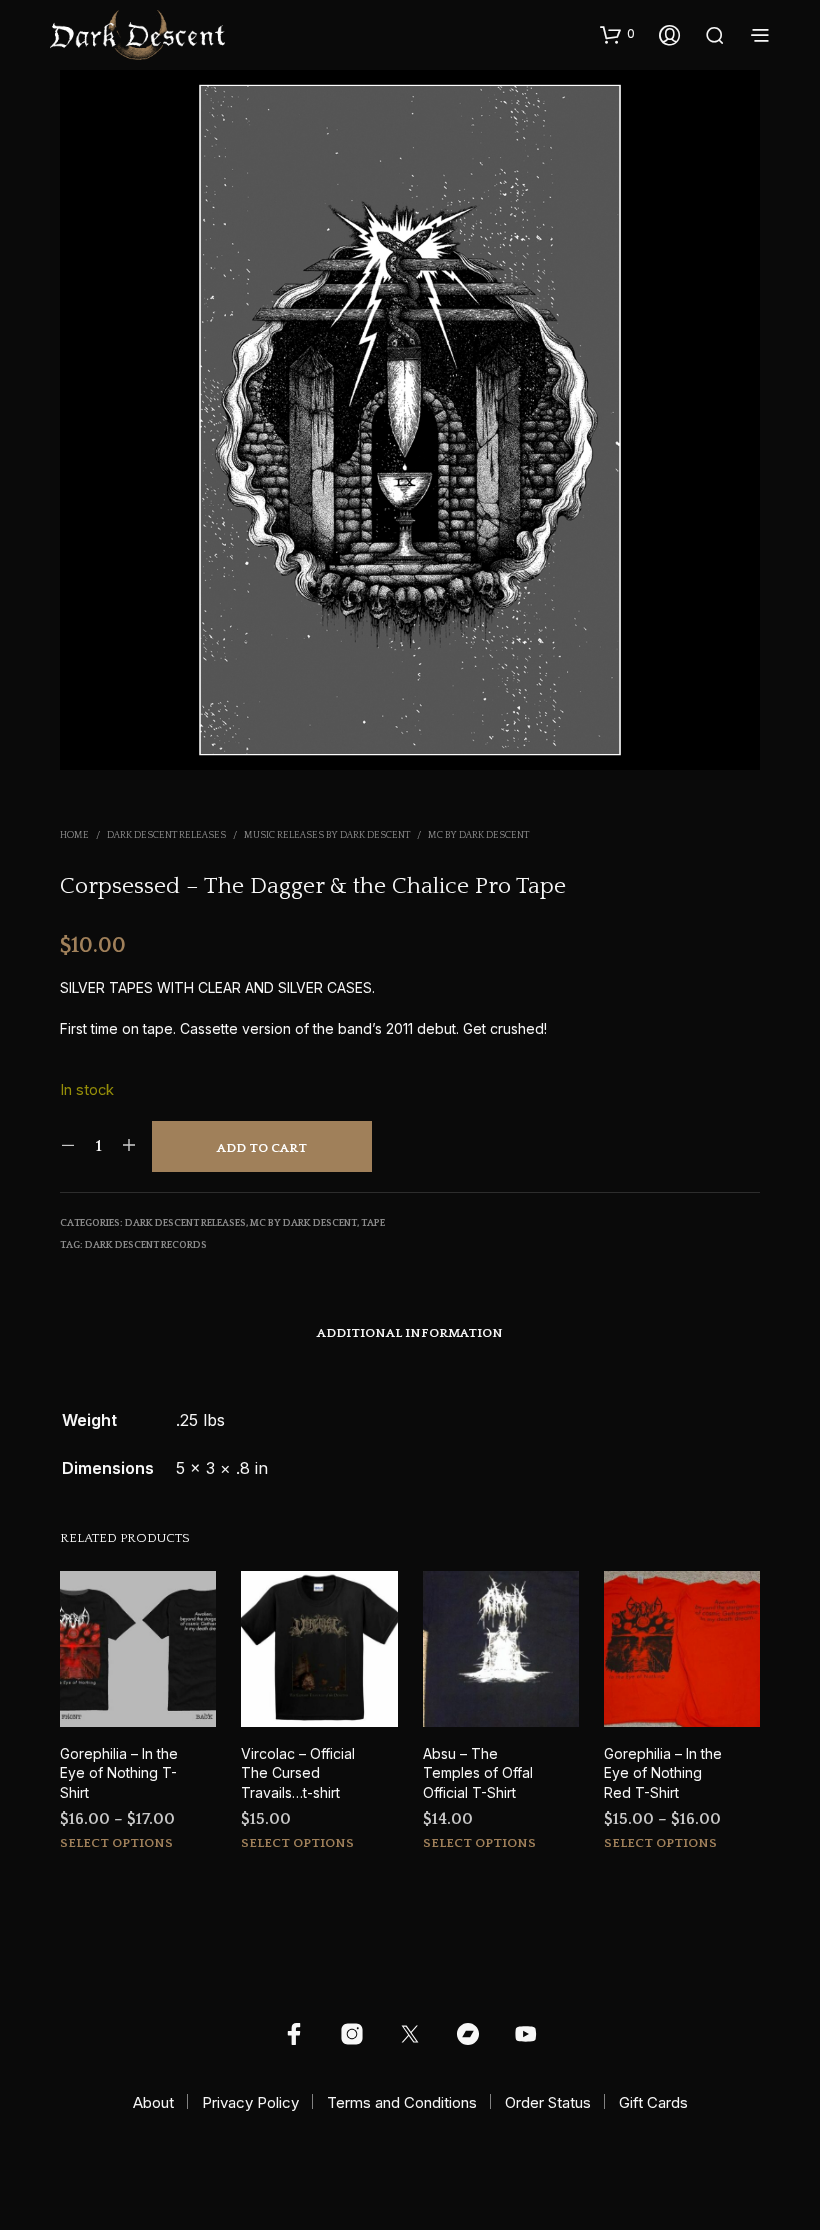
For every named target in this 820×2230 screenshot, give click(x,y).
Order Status (548, 2102)
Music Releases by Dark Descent (327, 835)
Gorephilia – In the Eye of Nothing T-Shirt (119, 1773)
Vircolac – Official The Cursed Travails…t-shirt (298, 1773)
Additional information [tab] (410, 1333)
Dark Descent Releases (166, 835)
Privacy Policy (250, 2102)
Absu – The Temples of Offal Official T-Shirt (478, 1773)
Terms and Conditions (402, 2102)
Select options (116, 1843)
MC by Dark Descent (478, 835)
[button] (617, 34)
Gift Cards (653, 2102)
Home (74, 835)
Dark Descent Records (146, 1245)
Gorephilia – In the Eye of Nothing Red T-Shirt (663, 1773)
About (153, 2102)
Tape (373, 1223)
